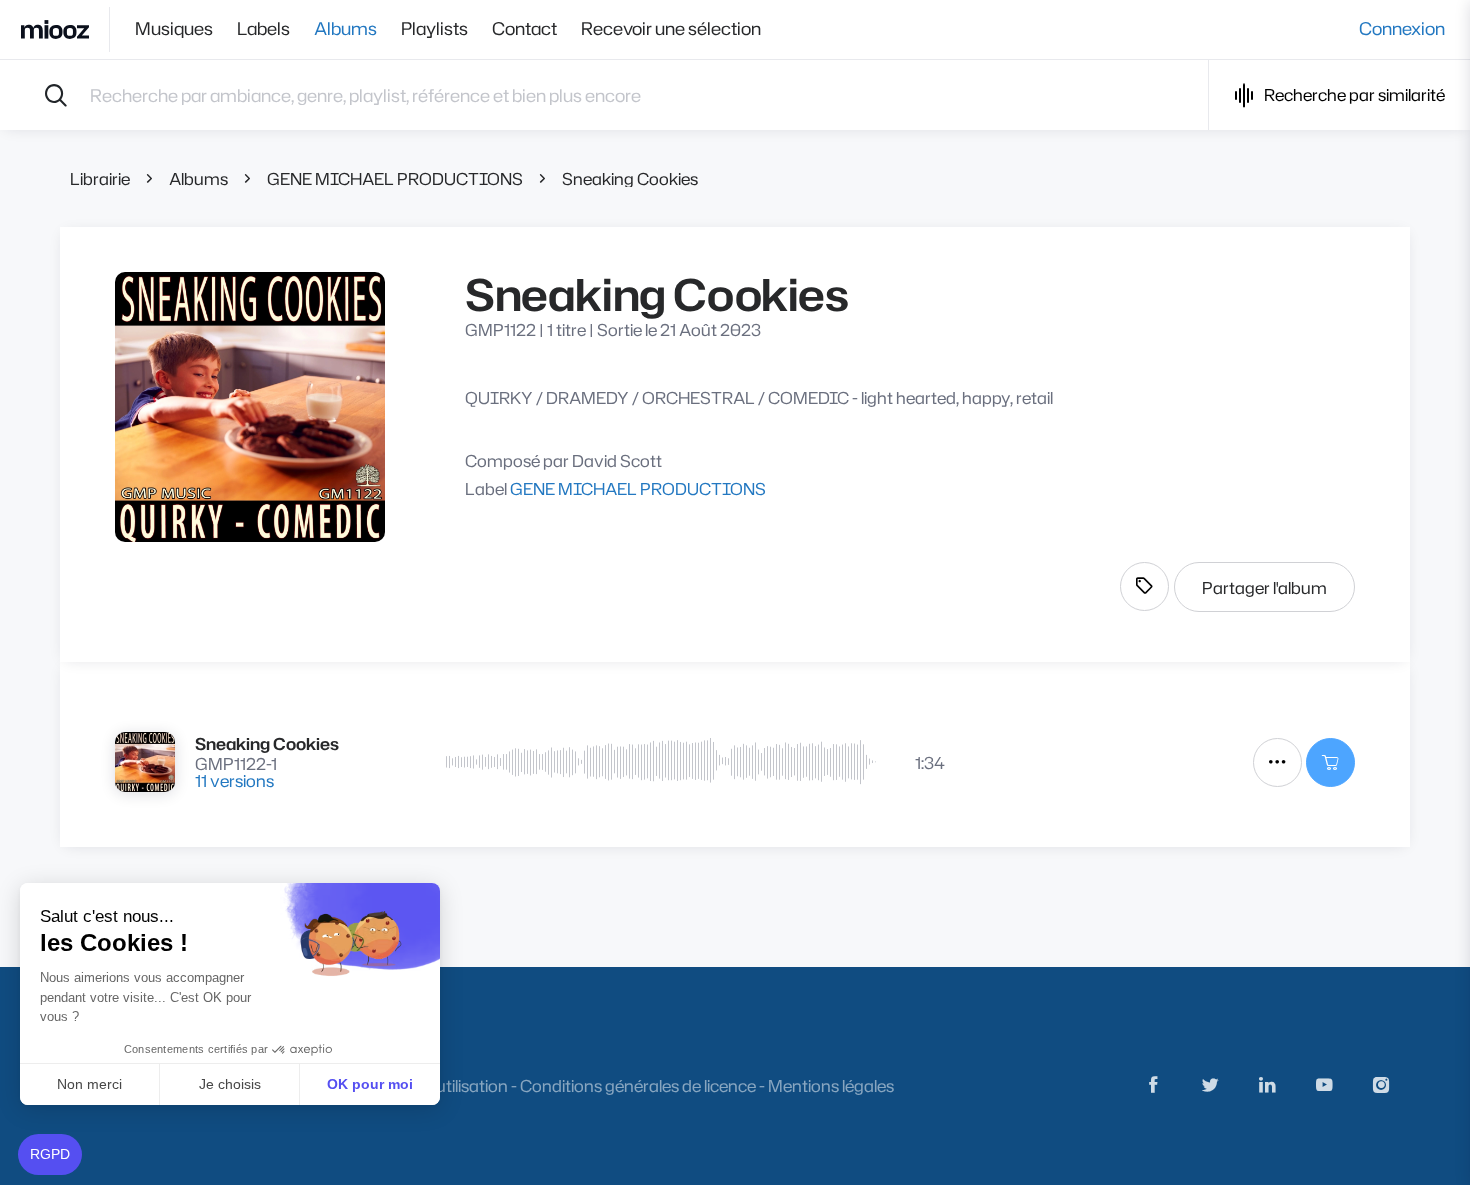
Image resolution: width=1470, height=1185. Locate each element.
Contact (524, 29)
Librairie (100, 178)
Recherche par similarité (1354, 94)
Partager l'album (1264, 587)
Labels (263, 29)
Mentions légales (831, 1085)
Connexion (1402, 29)
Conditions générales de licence (638, 1085)
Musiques (174, 29)
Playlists (434, 29)
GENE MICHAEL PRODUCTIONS (395, 178)
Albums (345, 29)
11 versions (234, 780)
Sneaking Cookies (630, 178)
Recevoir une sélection (671, 29)
